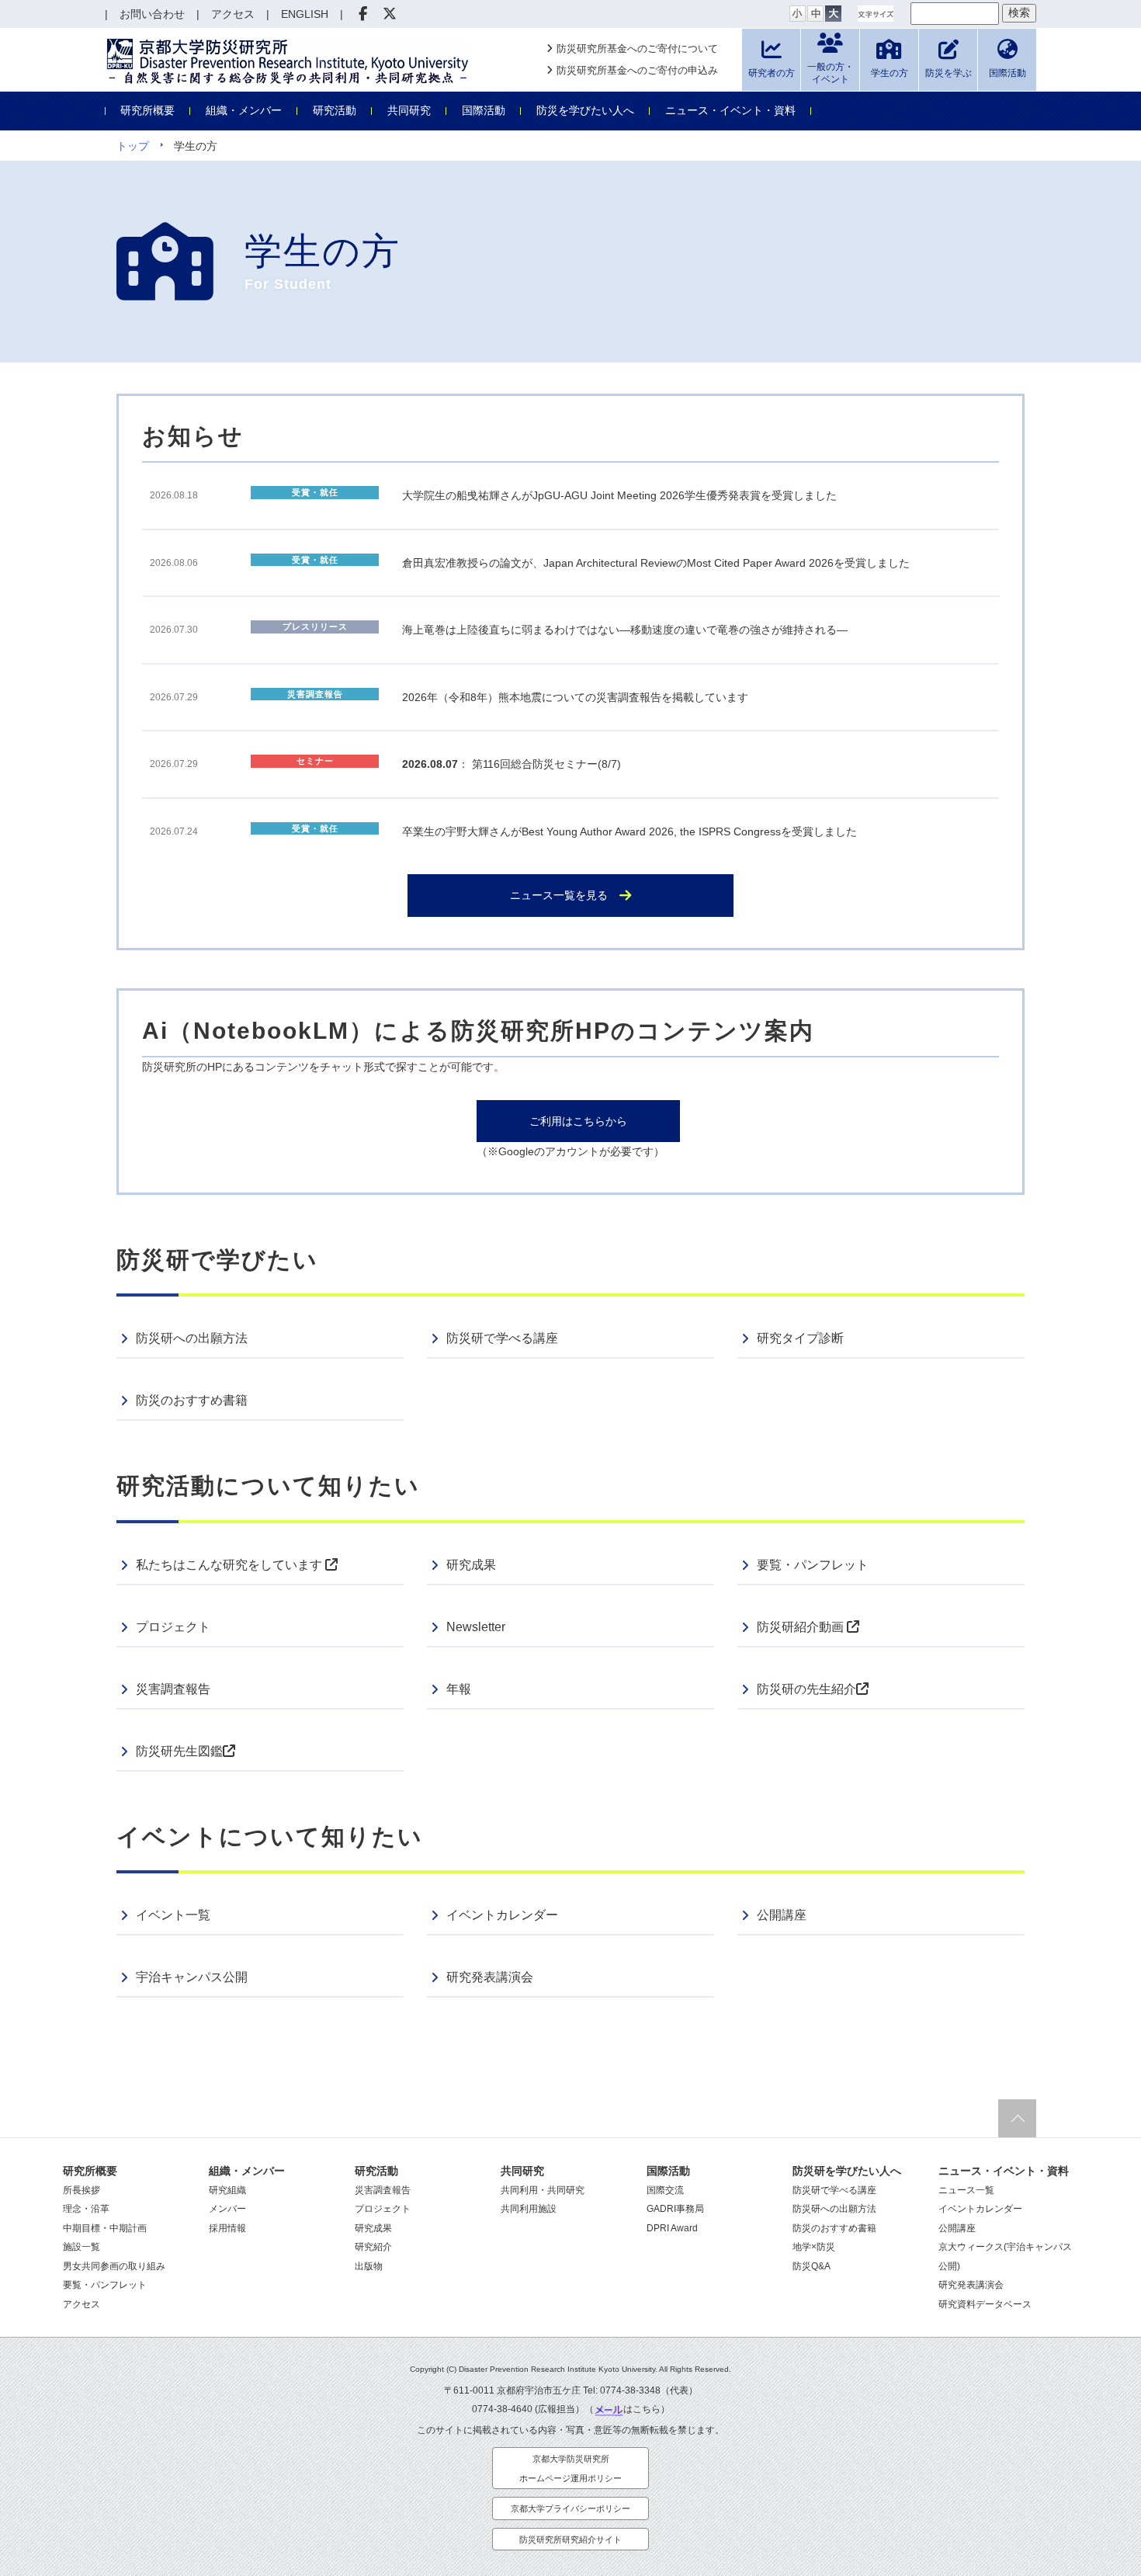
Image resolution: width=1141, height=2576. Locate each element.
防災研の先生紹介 (806, 1689)
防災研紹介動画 (802, 1627)
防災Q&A (812, 2266)
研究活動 (335, 110)
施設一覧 (81, 2247)
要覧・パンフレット (813, 1565)
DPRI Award (672, 2228)
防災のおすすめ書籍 (192, 1400)
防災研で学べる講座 (502, 1338)
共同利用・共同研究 (543, 2190)
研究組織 (227, 2190)
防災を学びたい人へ (585, 110)
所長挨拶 (81, 2190)
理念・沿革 (86, 2209)
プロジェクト (173, 1627)
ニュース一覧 (966, 2190)
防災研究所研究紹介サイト (570, 2540)
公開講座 (782, 1915)
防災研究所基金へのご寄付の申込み (637, 70)
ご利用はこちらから (578, 1121)
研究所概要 (147, 110)
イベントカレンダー (502, 1915)
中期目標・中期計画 (105, 2228)
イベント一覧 (173, 1915)
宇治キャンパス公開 (192, 1977)
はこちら (642, 2409)
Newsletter (476, 1627)
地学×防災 (814, 2247)
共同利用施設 (529, 2209)
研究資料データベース (985, 2304)
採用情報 (227, 2228)
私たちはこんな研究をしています (231, 1565)
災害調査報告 (173, 1689)
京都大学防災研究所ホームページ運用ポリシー (570, 2468)
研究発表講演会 (490, 1977)
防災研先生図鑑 (179, 1751)
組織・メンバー (244, 110)
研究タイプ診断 (800, 1338)
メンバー (227, 2209)
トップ (133, 146)
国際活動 (484, 110)
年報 (459, 1689)
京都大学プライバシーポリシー (570, 2508)
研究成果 (471, 1565)
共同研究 (409, 110)
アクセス (81, 2304)
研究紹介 (373, 2247)
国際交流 (665, 2190)
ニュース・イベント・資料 (730, 110)
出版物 (369, 2266)
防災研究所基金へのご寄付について (637, 49)
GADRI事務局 (675, 2209)
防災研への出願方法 (192, 1338)
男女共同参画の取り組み (114, 2266)
